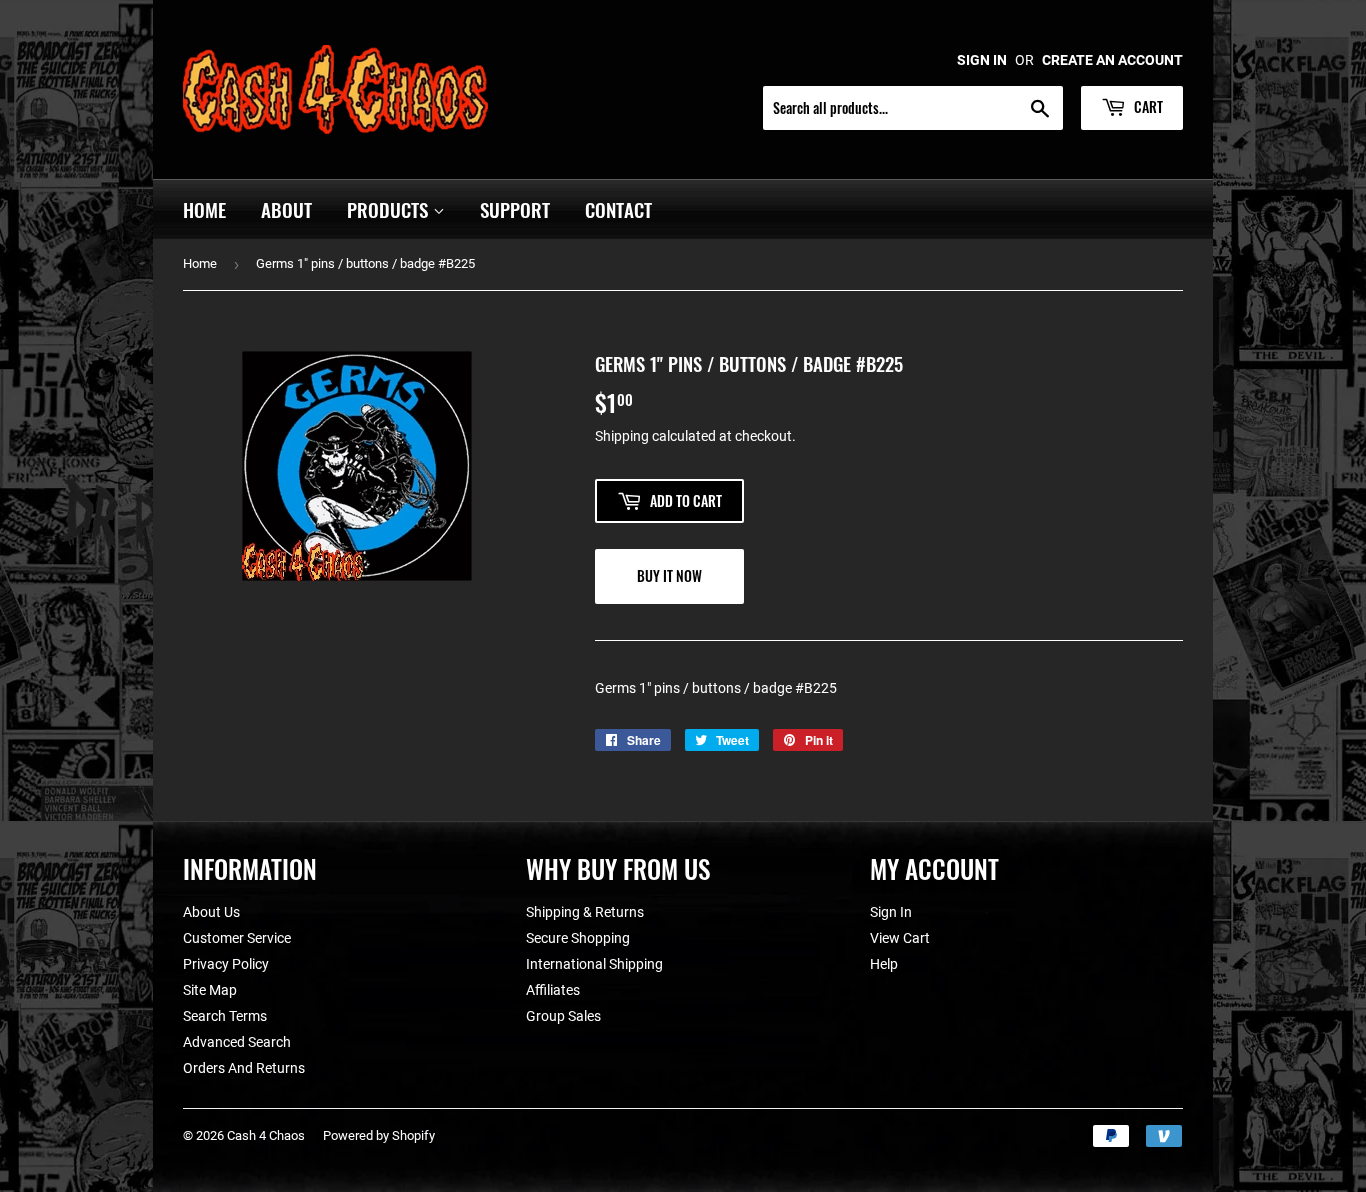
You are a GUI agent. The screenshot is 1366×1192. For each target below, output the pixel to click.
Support (515, 209)
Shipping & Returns (585, 912)
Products (390, 209)
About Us (211, 912)
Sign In (891, 912)
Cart (1147, 106)
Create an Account (1112, 60)
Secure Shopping (578, 938)
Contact (618, 209)
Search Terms (225, 1016)
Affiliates (553, 990)
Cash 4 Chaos (266, 1135)
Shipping (622, 436)
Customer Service (237, 938)
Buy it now (669, 575)
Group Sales (563, 1016)
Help (884, 964)
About (286, 209)
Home (204, 209)
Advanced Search (237, 1042)
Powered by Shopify (379, 1135)
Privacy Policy (226, 964)
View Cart (900, 938)
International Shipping (594, 964)
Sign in (982, 60)
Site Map (210, 990)
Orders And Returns (244, 1068)
